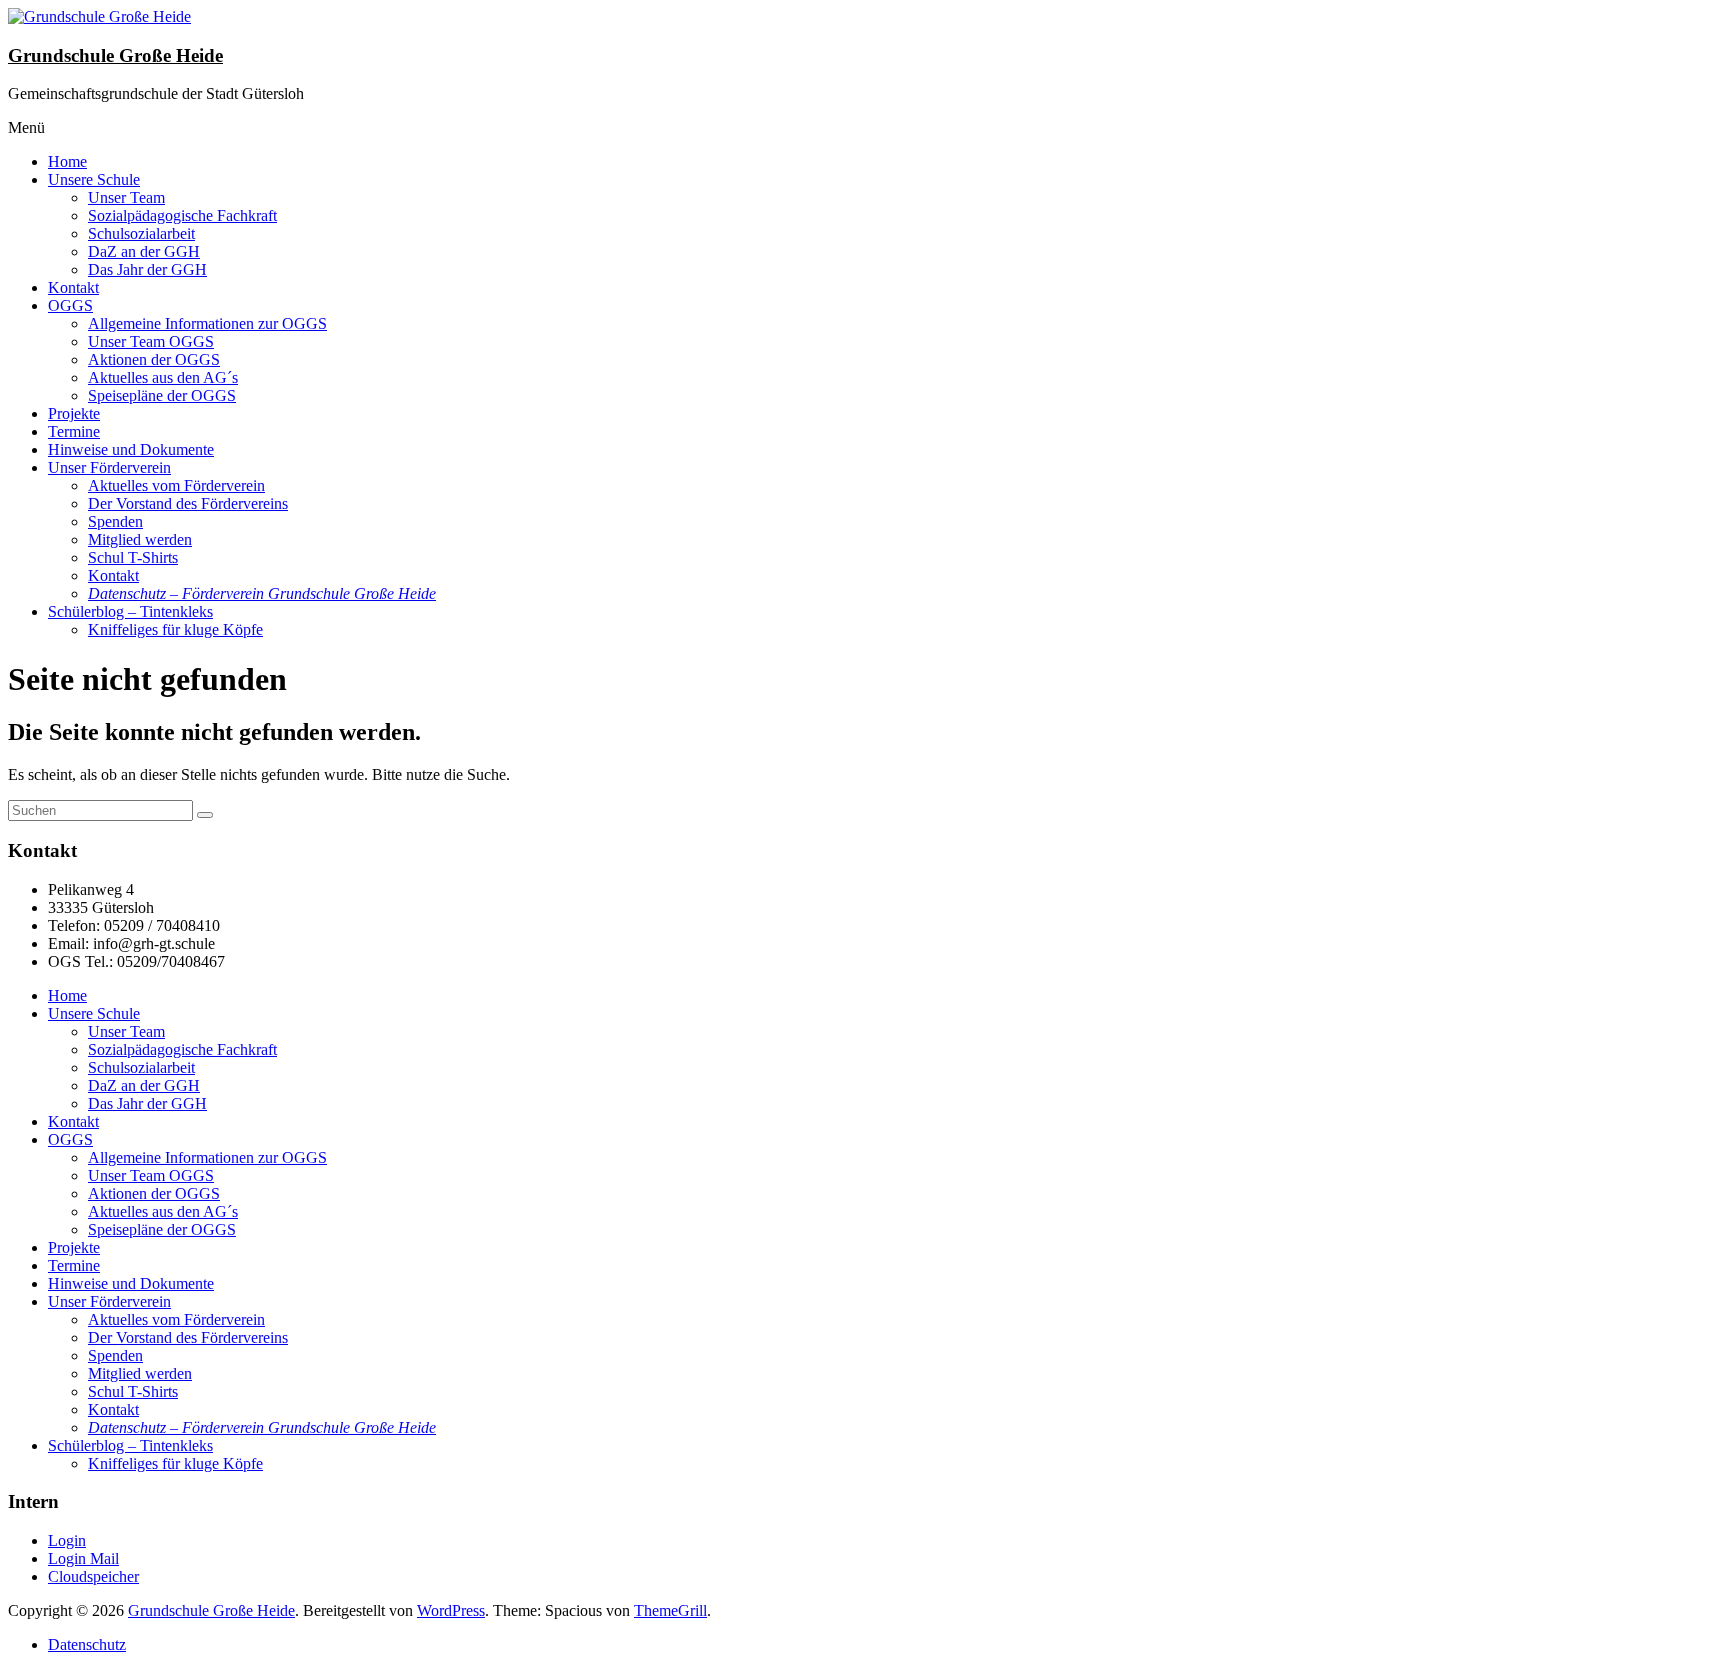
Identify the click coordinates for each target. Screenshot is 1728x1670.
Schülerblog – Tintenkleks (130, 611)
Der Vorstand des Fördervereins (188, 503)
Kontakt (73, 287)
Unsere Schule (94, 179)
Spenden (115, 521)
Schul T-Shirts (133, 557)
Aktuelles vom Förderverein (176, 485)
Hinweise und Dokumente (131, 449)
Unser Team (126, 197)
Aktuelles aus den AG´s (163, 377)
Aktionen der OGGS (154, 359)
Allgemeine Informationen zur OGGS (207, 323)
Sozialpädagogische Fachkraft (182, 215)
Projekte (74, 413)
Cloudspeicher (93, 1576)
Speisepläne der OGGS (162, 395)
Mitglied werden (140, 539)
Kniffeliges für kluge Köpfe (175, 629)
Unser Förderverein (109, 467)
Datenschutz (87, 1644)
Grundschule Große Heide (115, 55)
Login (67, 1540)
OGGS (70, 305)
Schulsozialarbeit (141, 233)
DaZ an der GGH (144, 251)
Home (67, 161)
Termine (74, 431)
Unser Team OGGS (151, 341)
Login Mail (83, 1558)
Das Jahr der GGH (147, 269)
